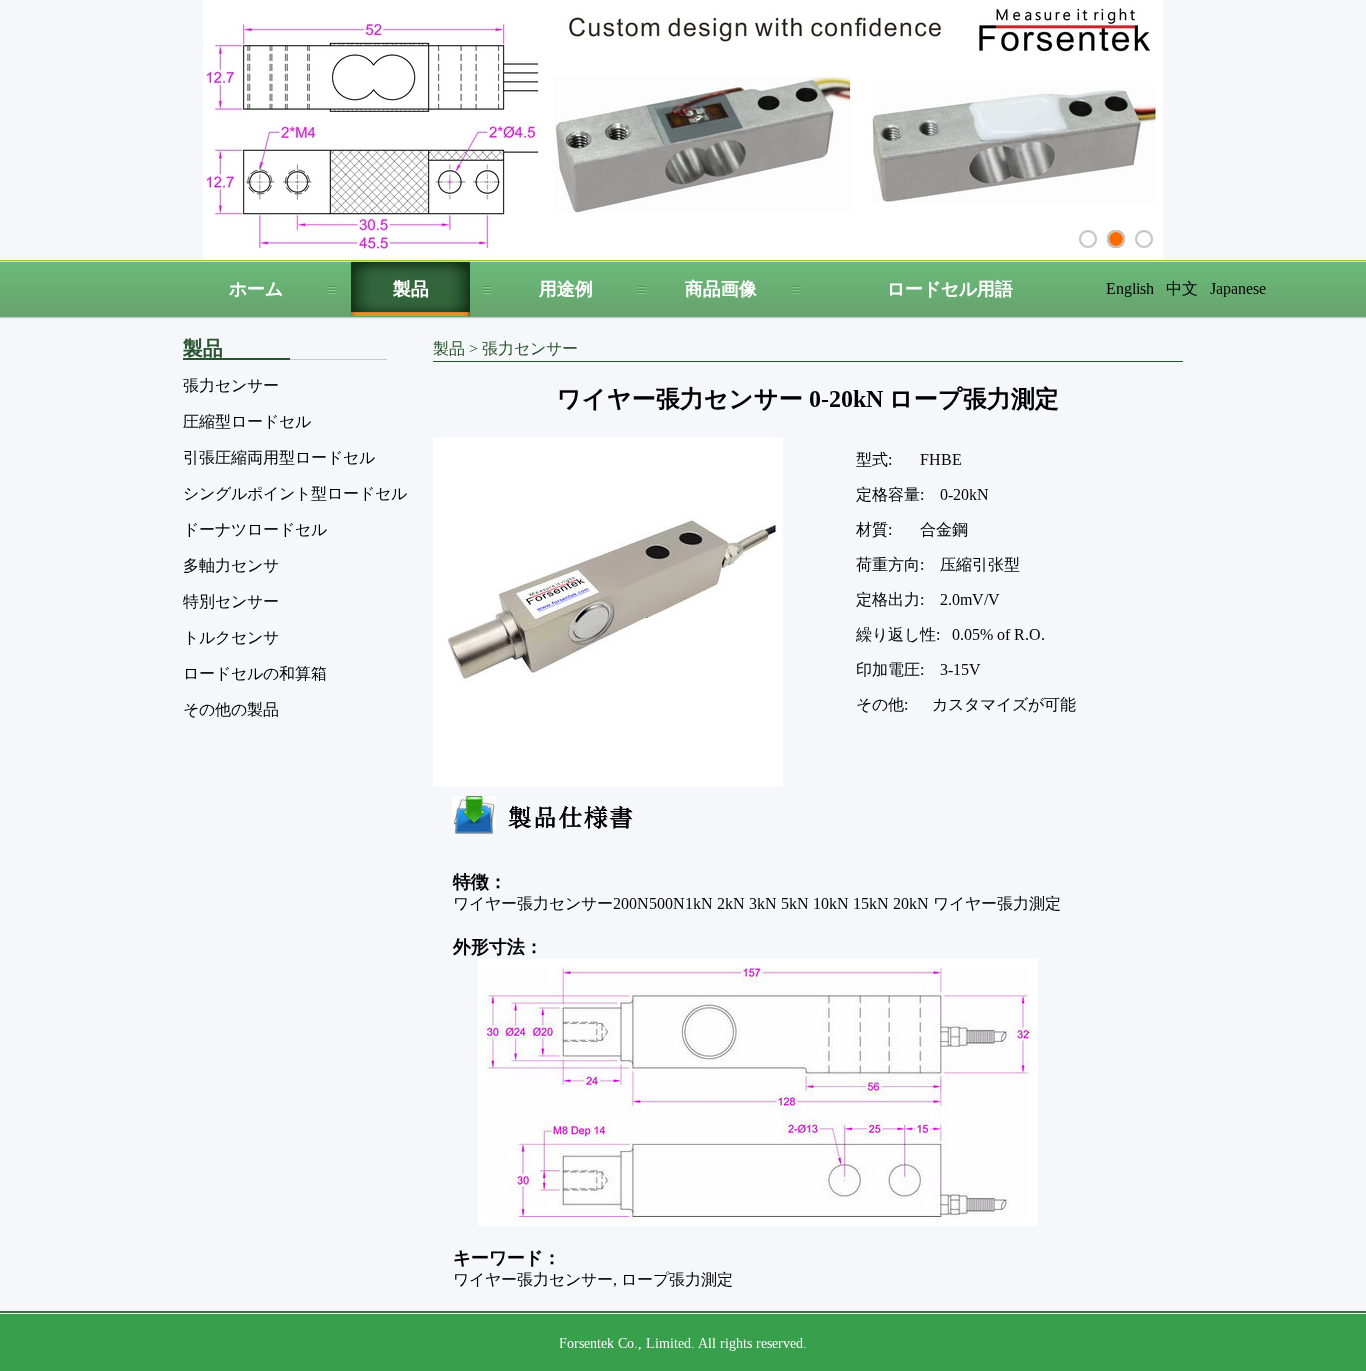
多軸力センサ (231, 565)
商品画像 (721, 289)
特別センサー (231, 601)
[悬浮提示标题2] (1116, 239)
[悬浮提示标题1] (1088, 239)
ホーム (256, 289)
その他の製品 (231, 709)
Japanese (1238, 288)
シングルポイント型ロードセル (295, 493)
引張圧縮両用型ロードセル (279, 457)
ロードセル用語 (950, 289)
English (1130, 288)
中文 (1182, 288)
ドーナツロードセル (255, 529)
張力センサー (231, 385)
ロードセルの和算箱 (255, 673)
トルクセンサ (231, 637)
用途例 (566, 289)
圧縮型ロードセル (247, 421)
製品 (411, 289)
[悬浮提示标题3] (1144, 239)
